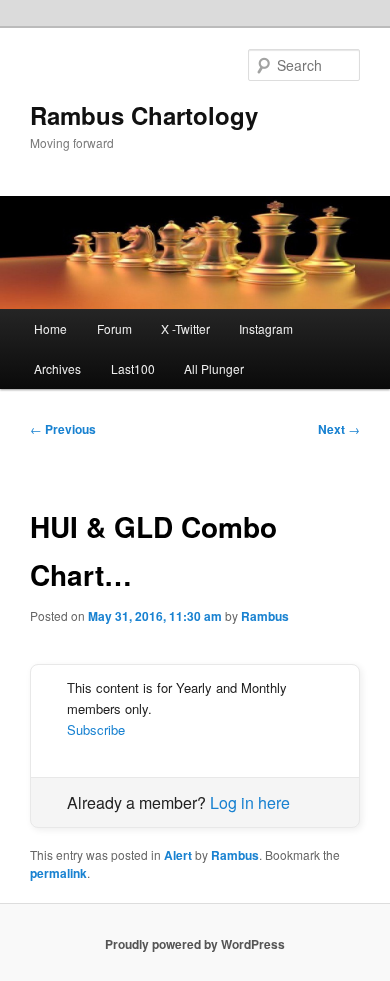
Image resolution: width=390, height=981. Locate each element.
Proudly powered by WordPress (195, 944)
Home (50, 328)
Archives (57, 368)
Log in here (250, 802)
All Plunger (214, 368)
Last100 (133, 368)
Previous (63, 429)
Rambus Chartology (144, 115)
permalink (58, 873)
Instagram (266, 328)
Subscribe (96, 729)
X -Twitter (185, 328)
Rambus (265, 616)
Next (339, 429)
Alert (178, 855)
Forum (114, 328)
